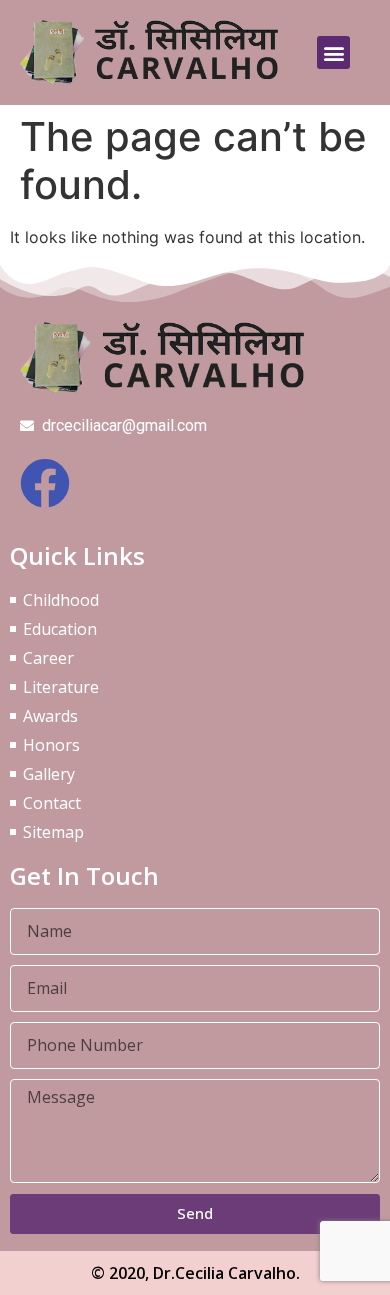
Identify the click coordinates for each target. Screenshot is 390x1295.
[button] (333, 52)
